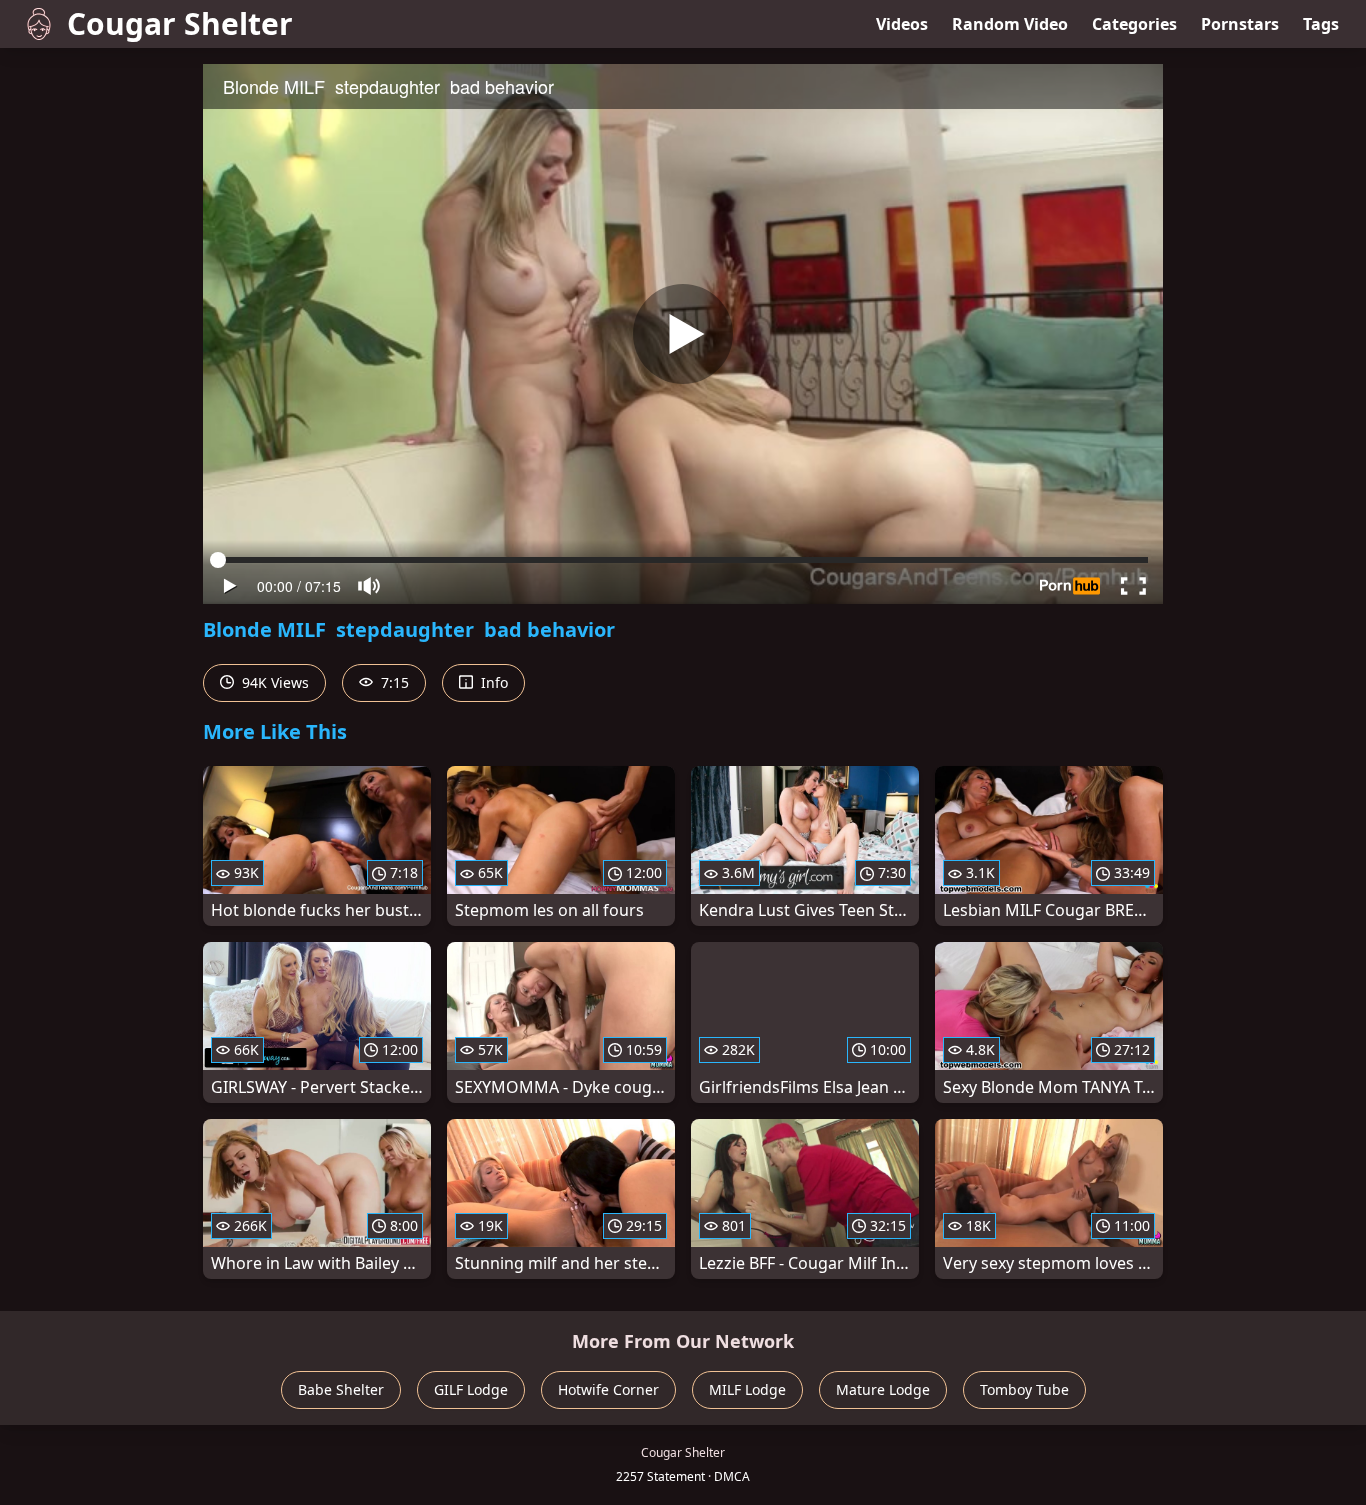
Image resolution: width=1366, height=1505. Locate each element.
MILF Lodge (747, 1389)
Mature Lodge (883, 1389)
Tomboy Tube (1024, 1389)
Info (492, 682)
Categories (1134, 24)
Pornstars (1240, 24)
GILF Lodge (471, 1389)
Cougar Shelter (180, 23)
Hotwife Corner (608, 1389)
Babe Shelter (341, 1389)
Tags (1321, 24)
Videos (902, 24)
